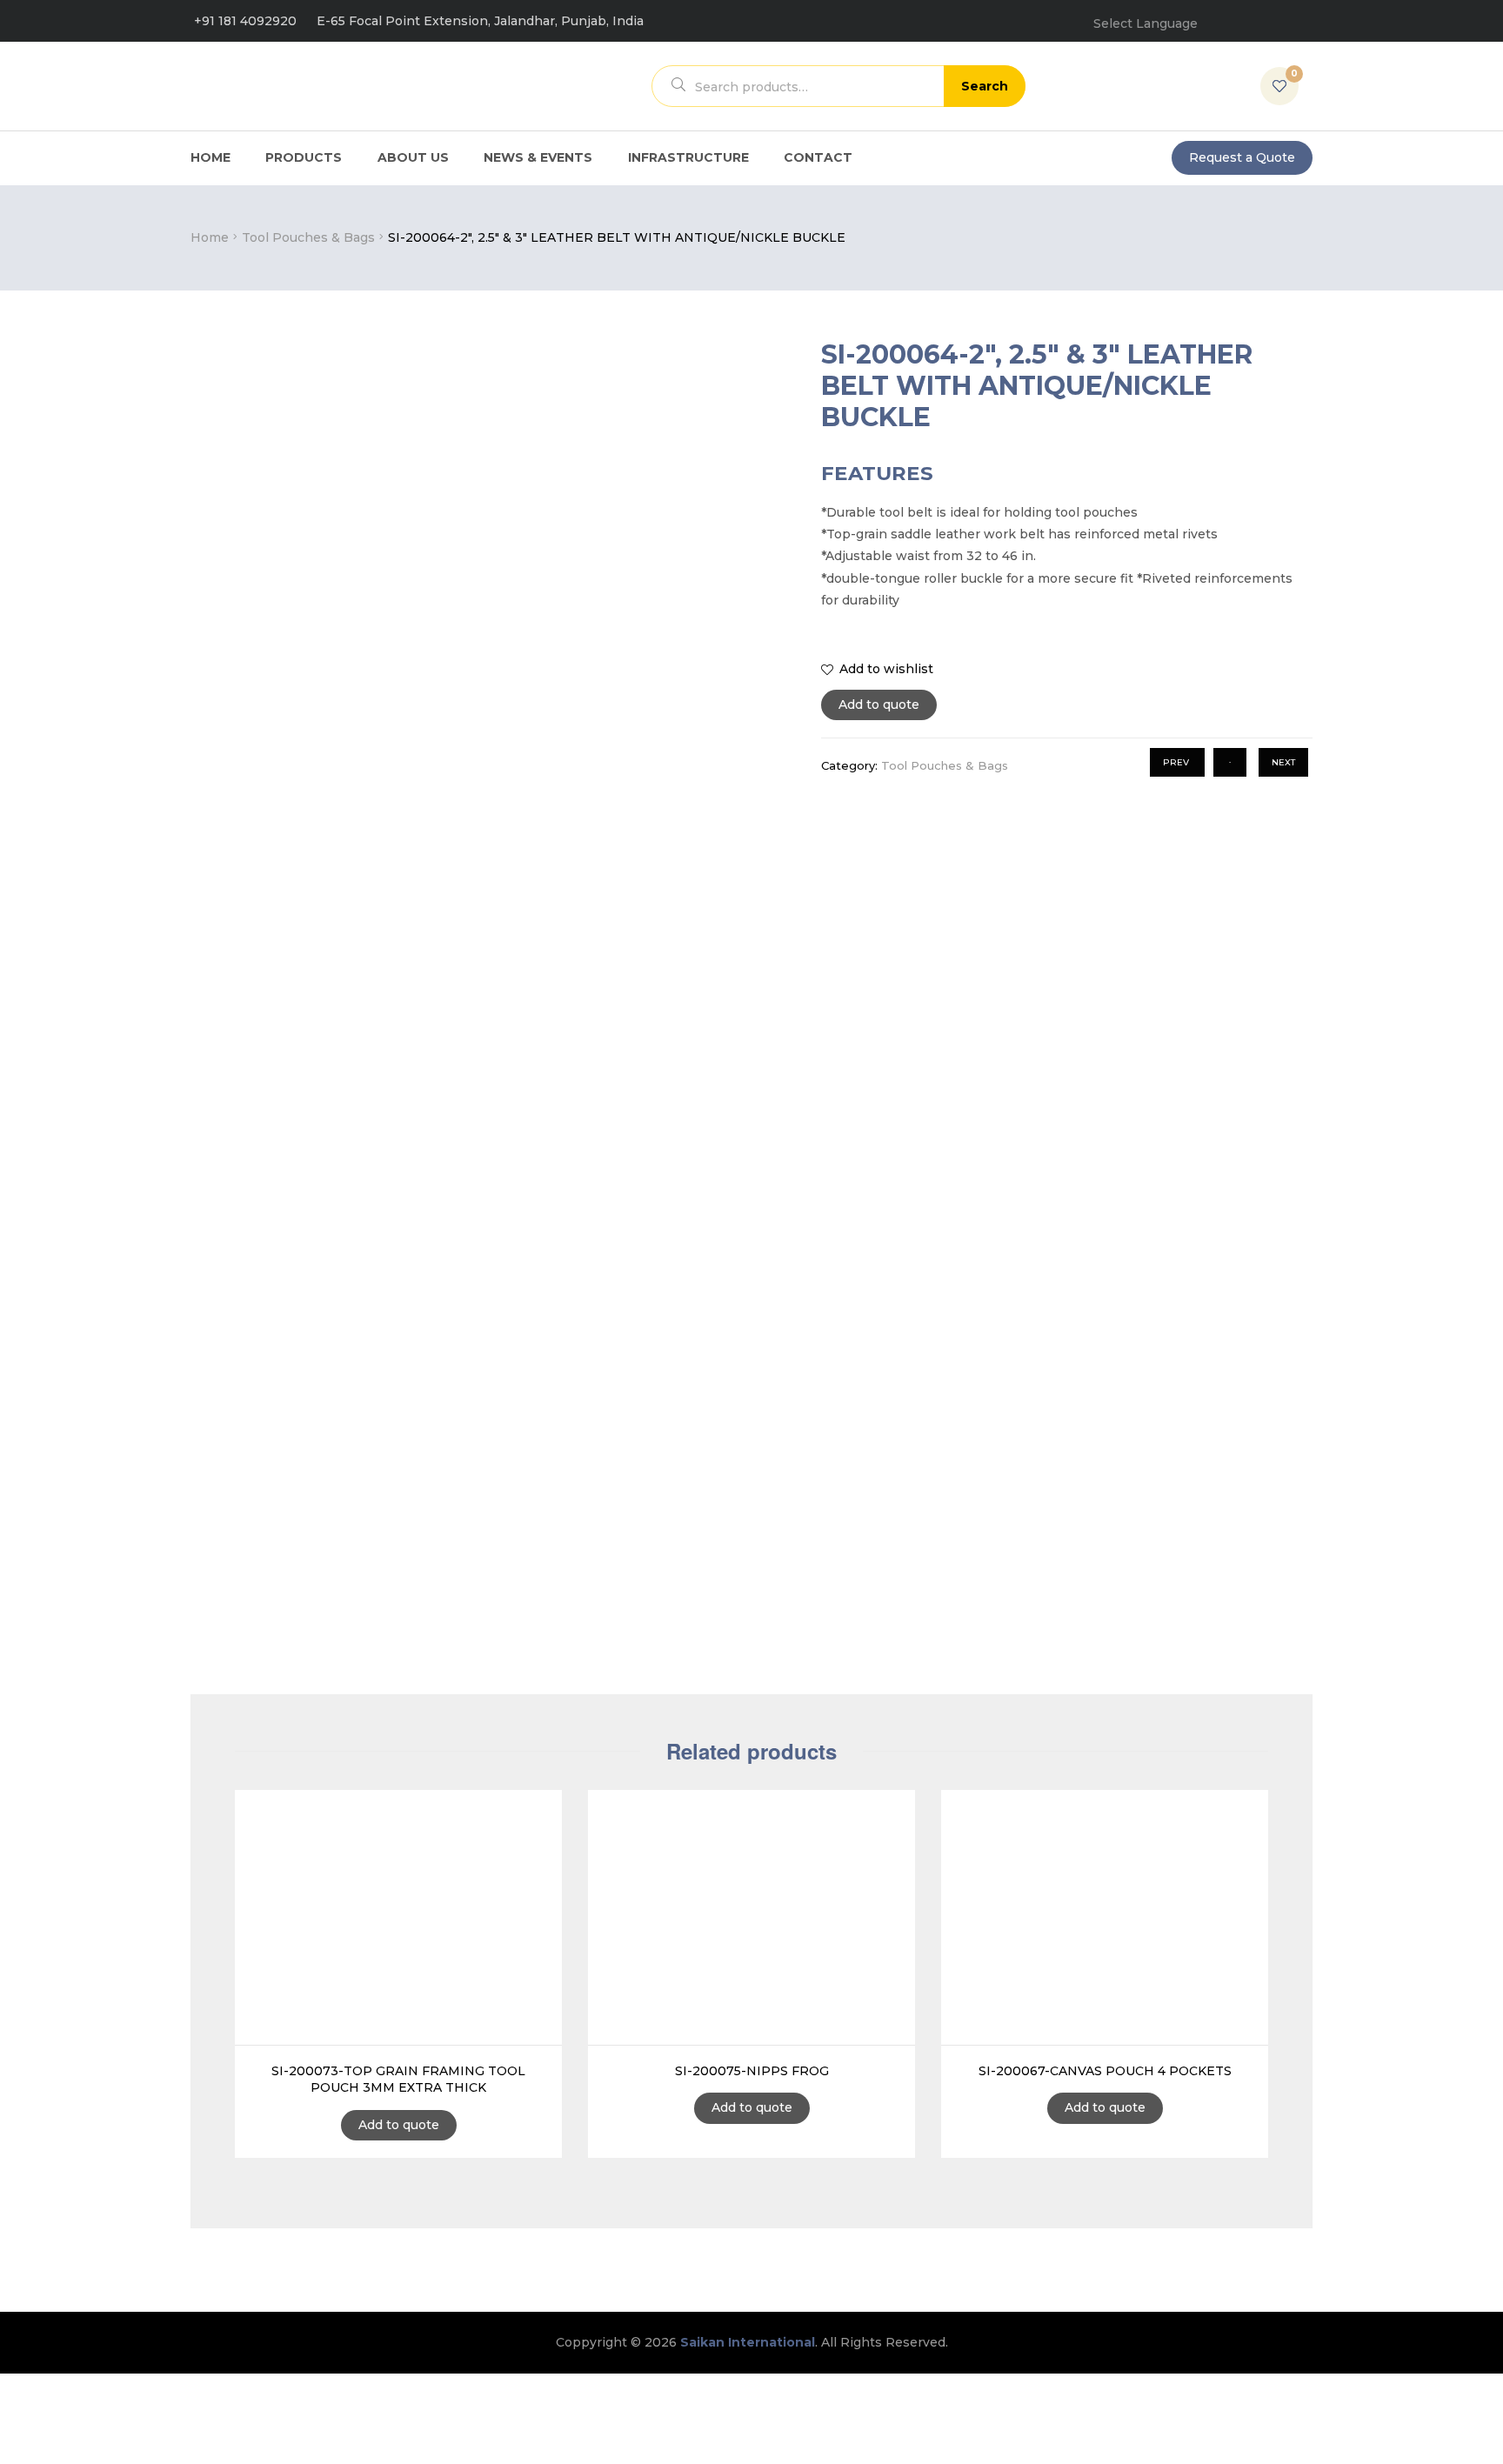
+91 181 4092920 (245, 21)
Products (304, 157)
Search (985, 86)
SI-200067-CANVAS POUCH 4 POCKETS (1105, 2071)
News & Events (538, 157)
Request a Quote (1242, 157)
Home (210, 157)
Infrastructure (688, 157)
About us (413, 157)
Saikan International (748, 2342)
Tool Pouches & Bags (308, 237)
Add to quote (879, 704)
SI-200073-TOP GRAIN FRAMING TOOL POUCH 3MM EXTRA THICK (398, 2080)
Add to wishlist (886, 669)
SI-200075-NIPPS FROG (752, 2071)
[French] (1246, 17)
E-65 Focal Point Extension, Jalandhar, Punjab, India (480, 21)
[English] (1219, 17)
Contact (818, 157)
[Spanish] (1302, 17)
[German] (1274, 17)
